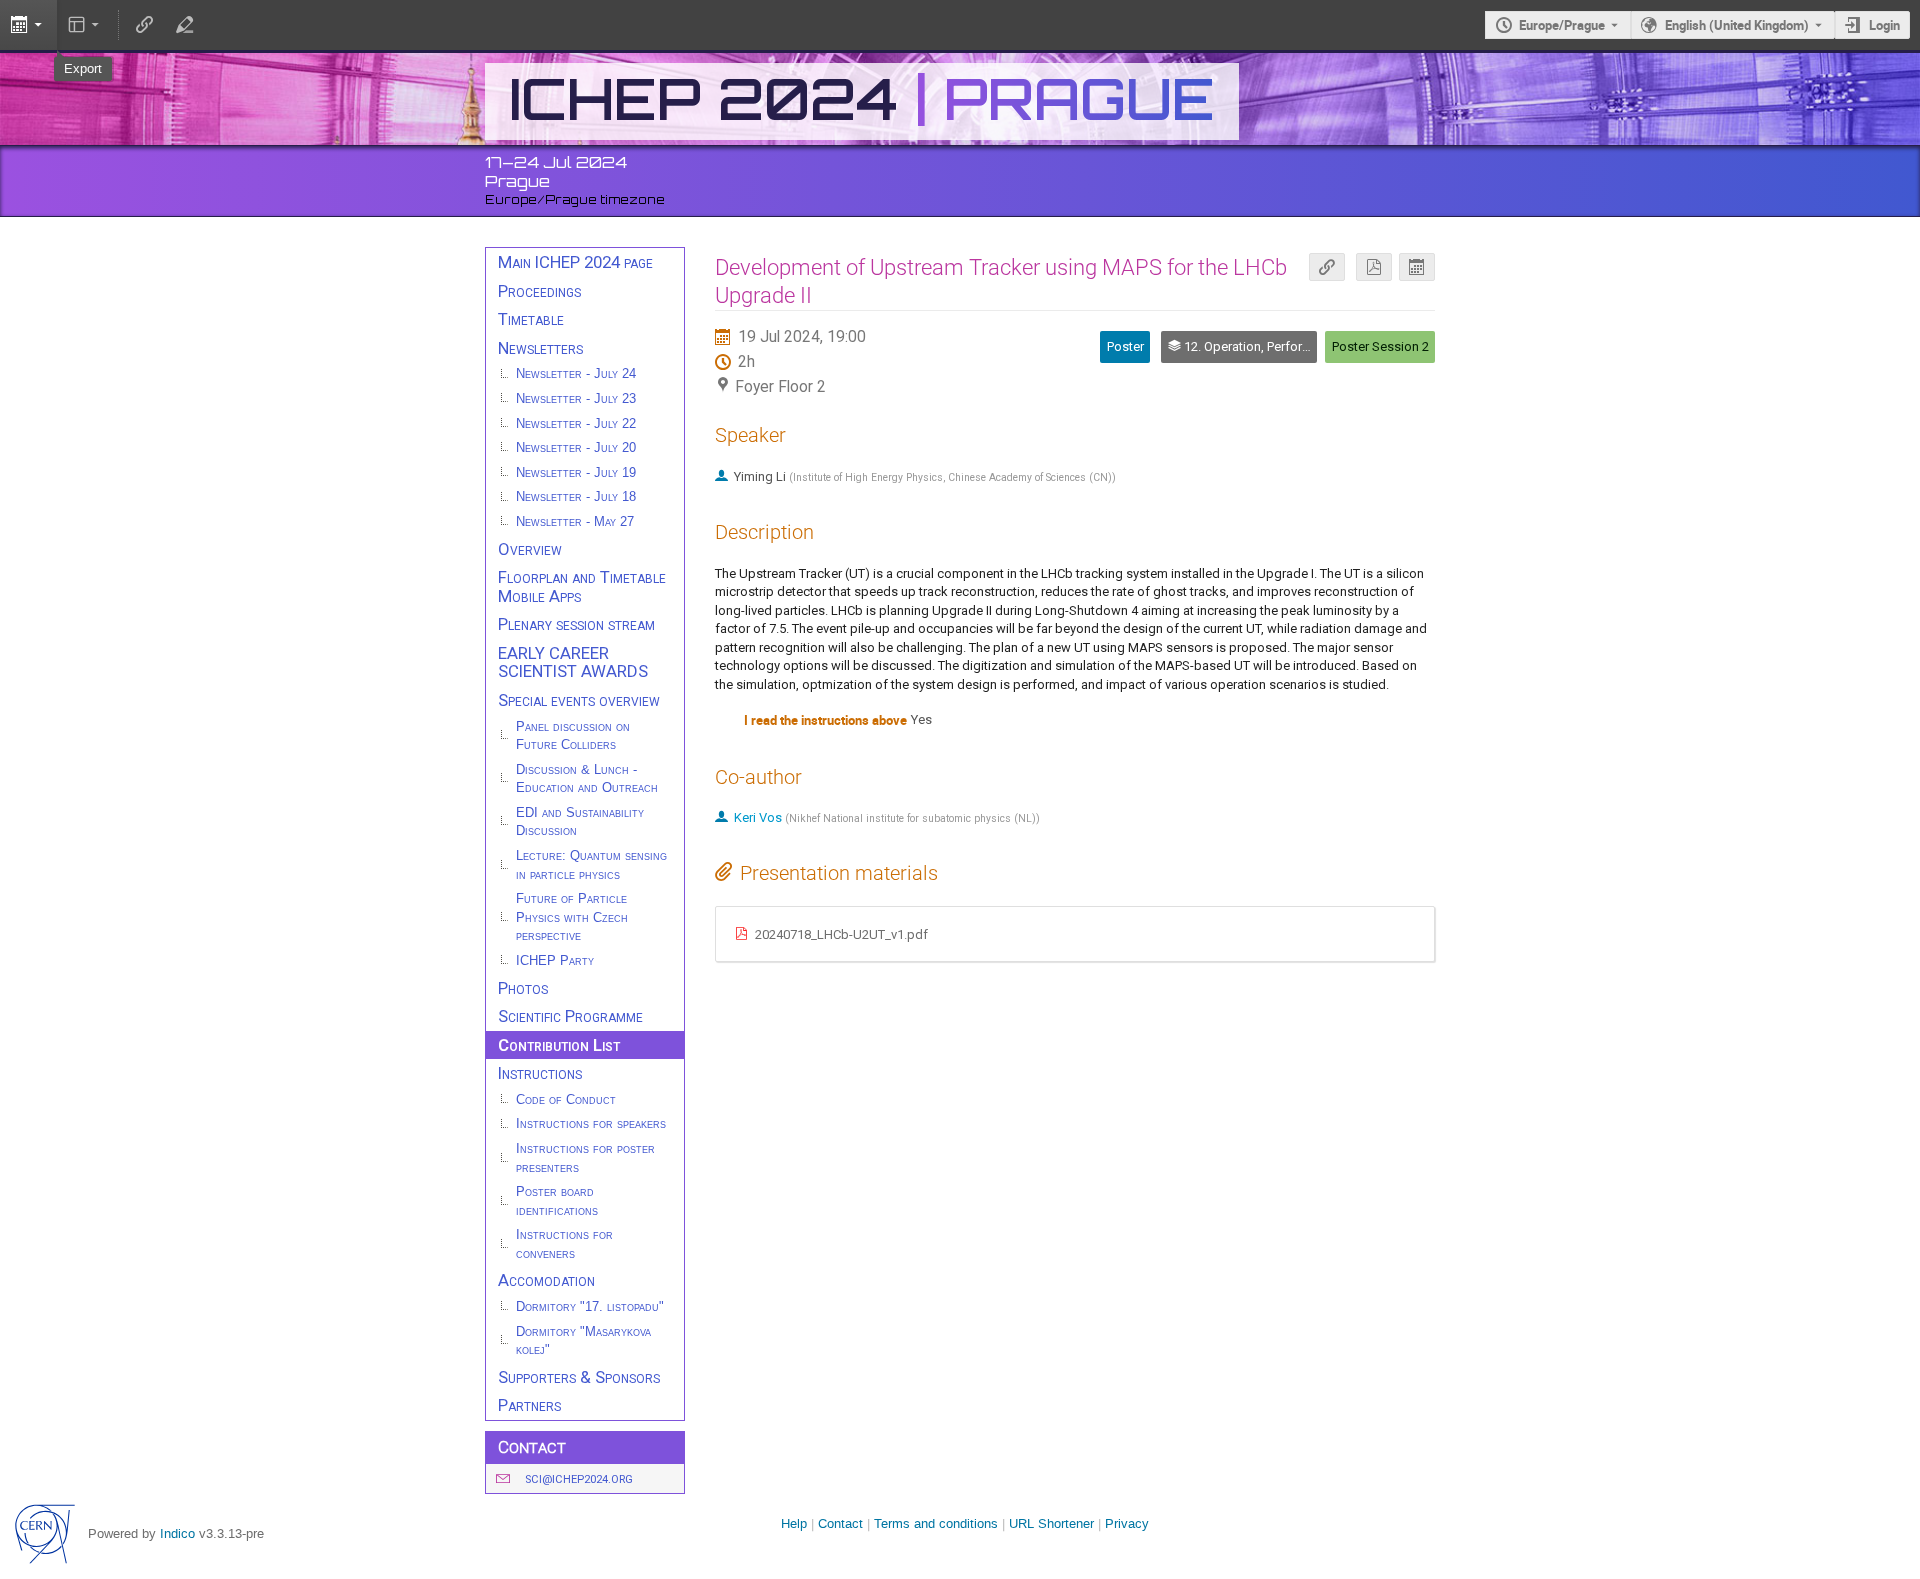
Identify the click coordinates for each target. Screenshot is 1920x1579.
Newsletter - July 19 (576, 473)
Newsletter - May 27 (575, 522)
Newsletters (540, 348)
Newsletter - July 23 (576, 399)
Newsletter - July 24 (576, 374)
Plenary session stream (576, 624)
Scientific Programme (570, 1016)
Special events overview (579, 700)
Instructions (540, 1073)
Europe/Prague (1562, 25)
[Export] (1417, 267)
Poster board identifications (557, 1201)
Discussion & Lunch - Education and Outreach (587, 779)
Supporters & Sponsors (579, 1377)
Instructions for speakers (591, 1124)
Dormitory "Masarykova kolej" (583, 1341)
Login (1884, 25)
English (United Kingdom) (1737, 25)
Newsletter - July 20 (576, 448)
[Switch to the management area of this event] (184, 25)
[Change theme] (85, 25)
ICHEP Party (555, 961)
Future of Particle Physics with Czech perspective (572, 917)
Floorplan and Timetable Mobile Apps (582, 586)
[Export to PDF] (1374, 267)
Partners (529, 1405)
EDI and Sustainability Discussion (580, 822)
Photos (523, 988)
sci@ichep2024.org (579, 1479)
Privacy (1127, 1523)
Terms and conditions (936, 1523)
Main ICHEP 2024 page (575, 262)
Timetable (531, 319)
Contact (840, 1523)
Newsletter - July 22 (576, 424)
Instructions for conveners (564, 1244)
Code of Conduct (566, 1100)
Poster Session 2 (1380, 346)
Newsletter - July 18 (576, 497)
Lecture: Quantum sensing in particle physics (591, 865)
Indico (177, 1533)
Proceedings (539, 291)
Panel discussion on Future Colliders (573, 736)
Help (794, 1523)
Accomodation (546, 1280)
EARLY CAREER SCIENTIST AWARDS (573, 662)
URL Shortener (1051, 1523)
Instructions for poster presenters (585, 1158)
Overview (530, 549)
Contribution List (559, 1045)
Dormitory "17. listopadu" (590, 1307)
